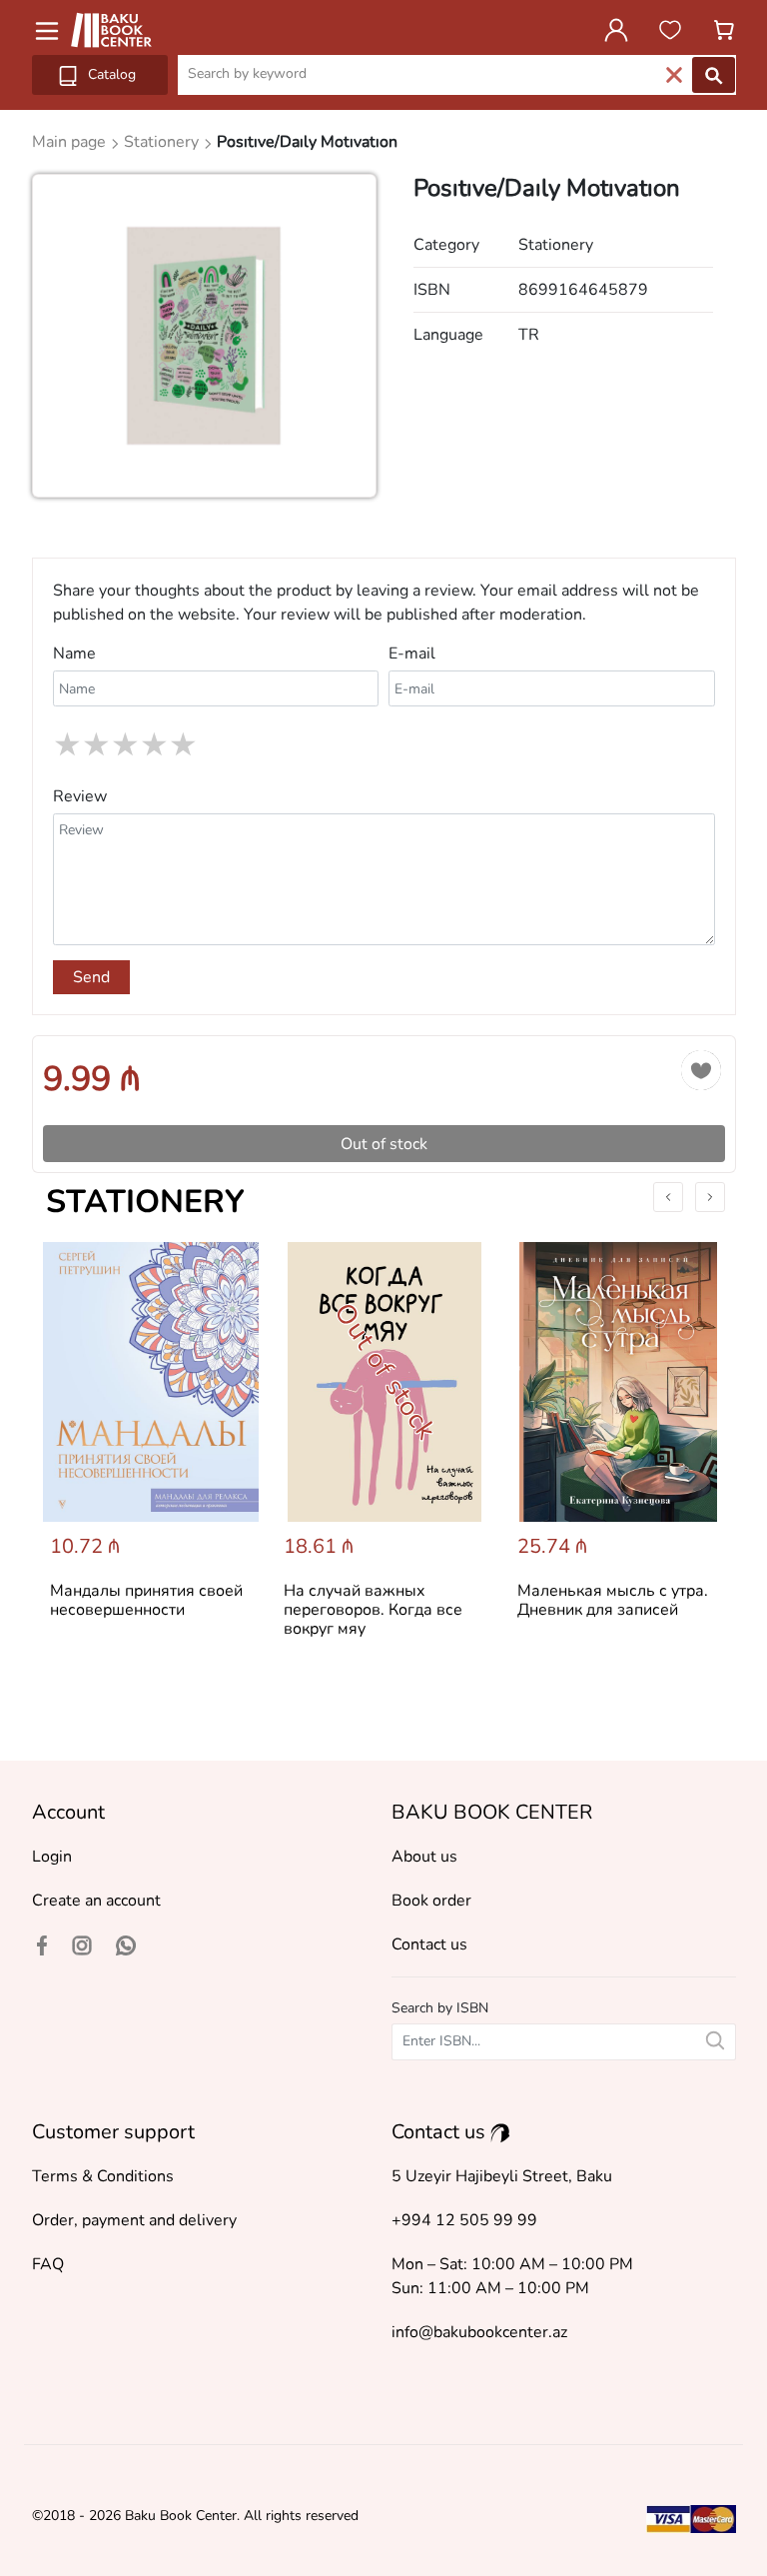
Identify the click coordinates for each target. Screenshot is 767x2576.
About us (424, 1857)
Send (91, 977)
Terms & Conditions (103, 2176)
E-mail (412, 653)
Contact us (429, 1944)
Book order (431, 1901)
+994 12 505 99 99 (464, 2220)
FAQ (48, 2264)
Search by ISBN (440, 2008)
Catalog (110, 74)
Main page (71, 142)
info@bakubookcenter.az (479, 2332)
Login (52, 1857)
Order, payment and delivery (134, 2220)
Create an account (96, 1901)
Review (80, 796)
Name (74, 653)
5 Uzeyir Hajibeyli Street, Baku (502, 2176)
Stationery (145, 1202)
